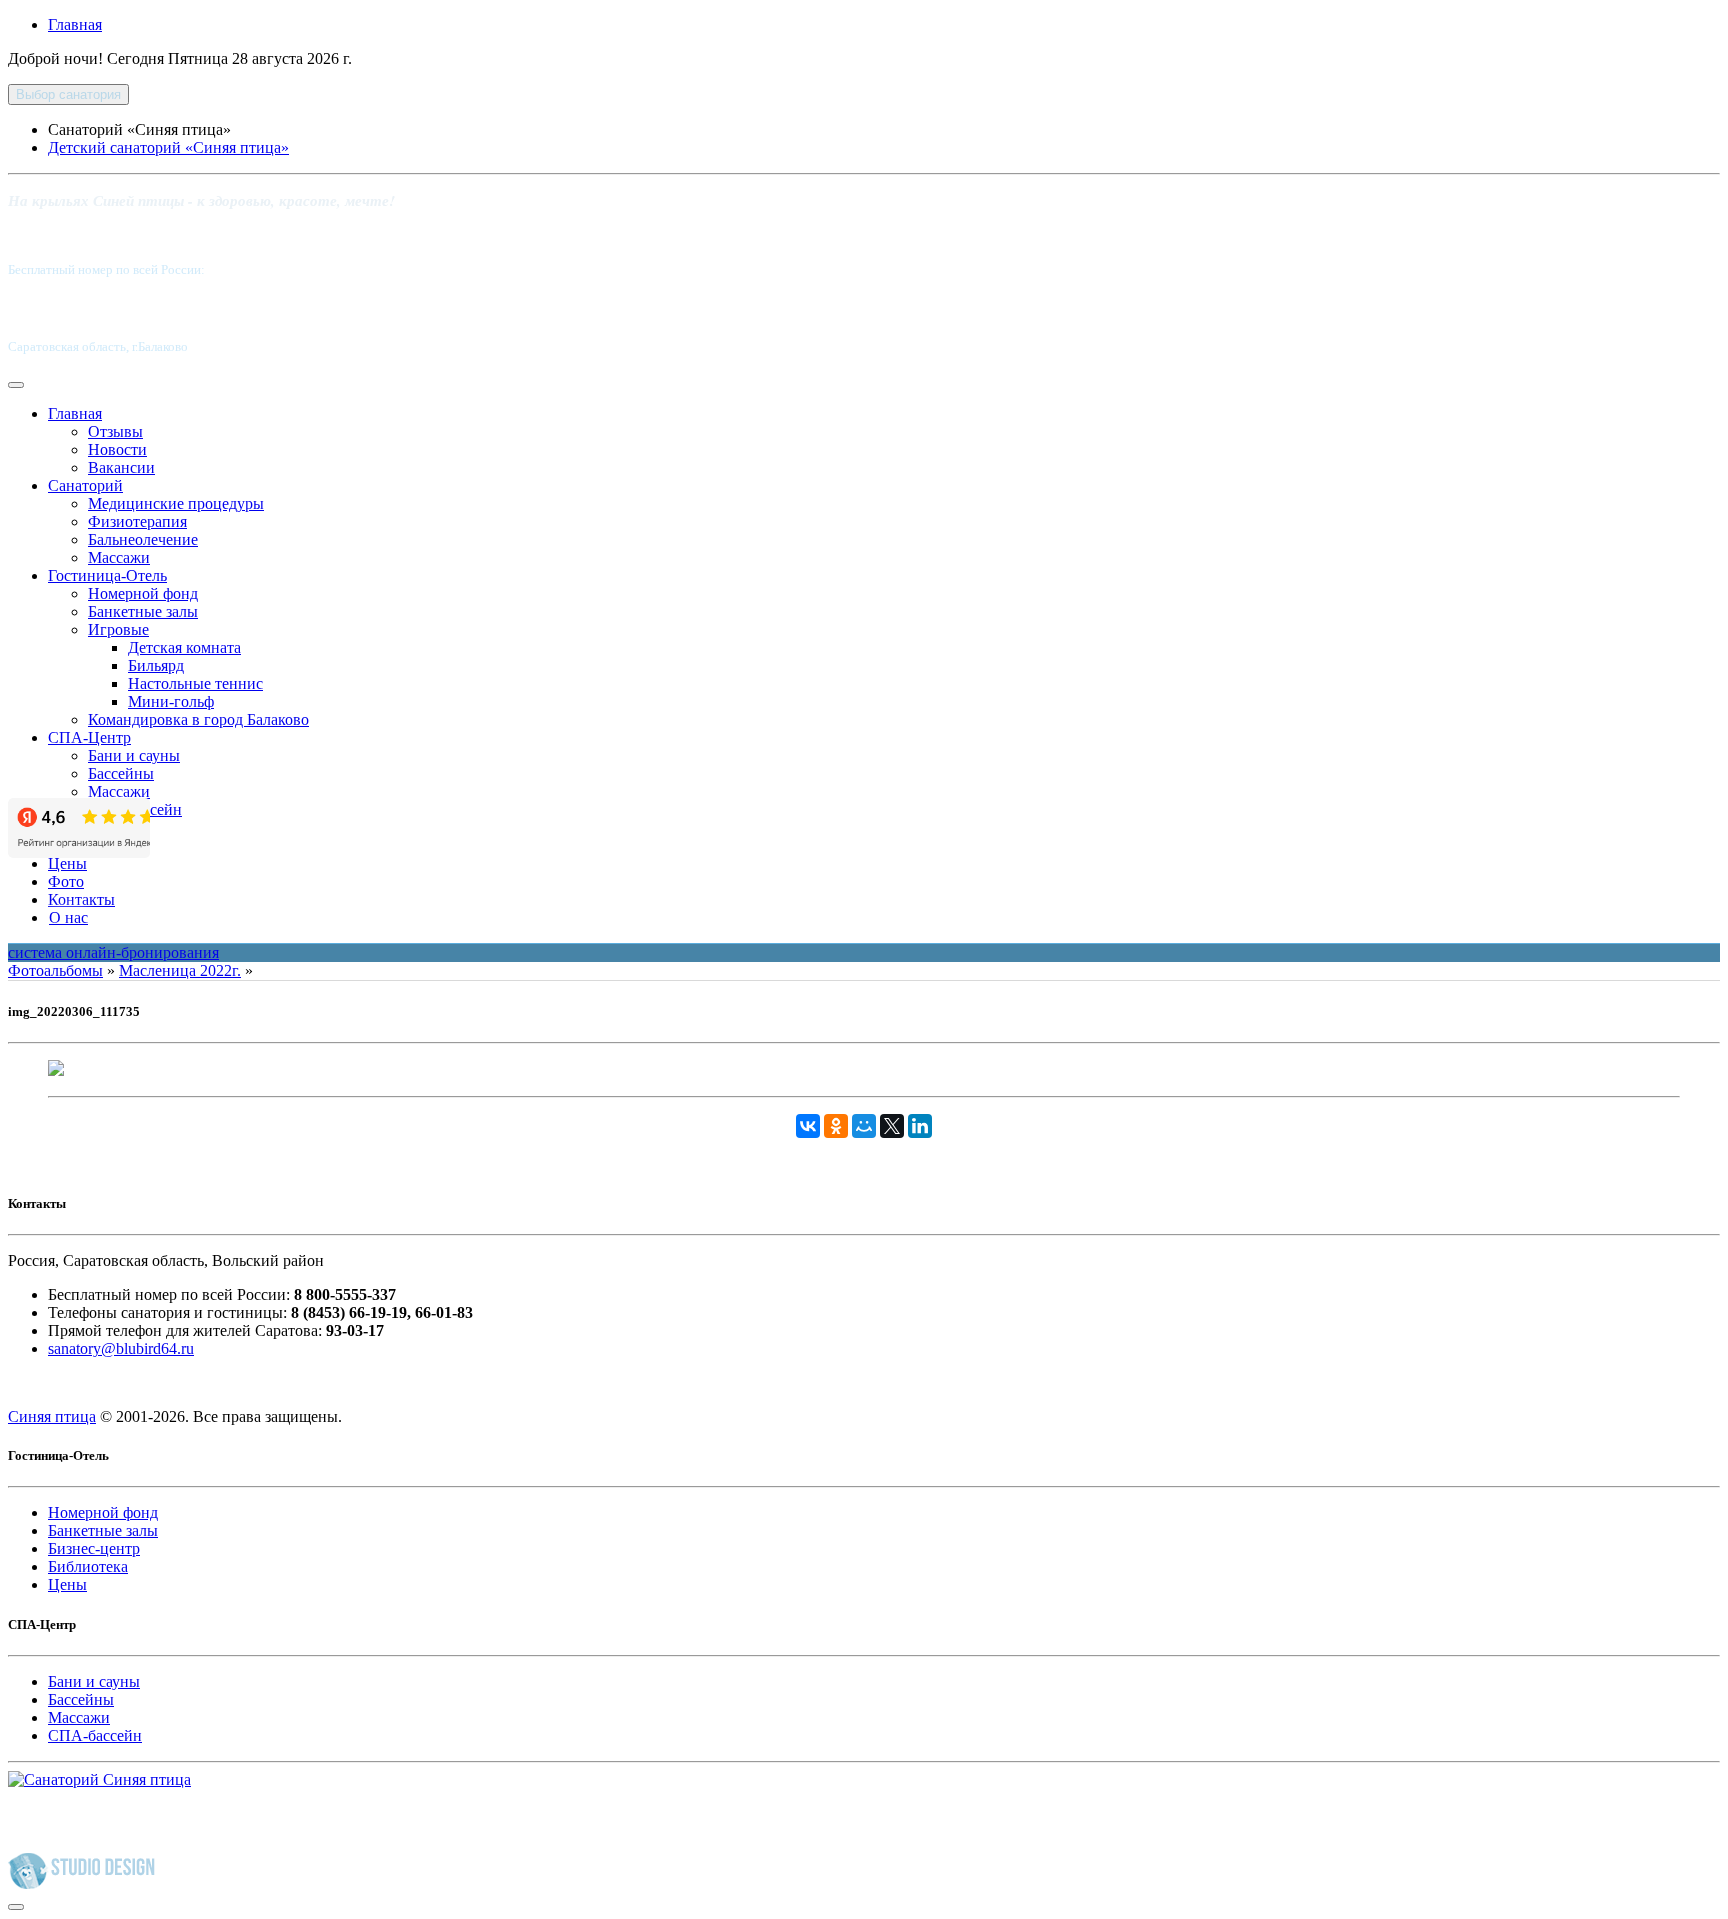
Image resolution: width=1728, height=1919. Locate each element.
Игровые (118, 629)
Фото (66, 881)
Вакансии (121, 467)
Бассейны (121, 773)
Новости (117, 449)
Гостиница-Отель (107, 575)
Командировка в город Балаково (198, 719)
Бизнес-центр (94, 1548)
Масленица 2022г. (180, 970)
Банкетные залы (143, 611)
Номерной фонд (143, 593)
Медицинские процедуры (176, 503)
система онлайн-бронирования (113, 952)
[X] (892, 1126)
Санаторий (85, 485)
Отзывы (115, 431)
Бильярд (156, 665)
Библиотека (88, 1566)
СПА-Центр (89, 737)
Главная (75, 24)
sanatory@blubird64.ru (121, 1348)
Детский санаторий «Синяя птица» (168, 147)
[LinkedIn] (920, 1126)
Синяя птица (52, 1416)
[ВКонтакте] (808, 1126)
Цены (67, 863)
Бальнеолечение (143, 539)
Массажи (119, 557)
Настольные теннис (195, 683)
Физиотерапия (137, 521)
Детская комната (184, 647)
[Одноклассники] (836, 1126)
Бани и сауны (134, 755)
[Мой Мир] (864, 1126)
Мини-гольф (171, 701)
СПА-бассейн (95, 1735)
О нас (68, 917)
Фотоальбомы (55, 970)
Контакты (81, 899)
